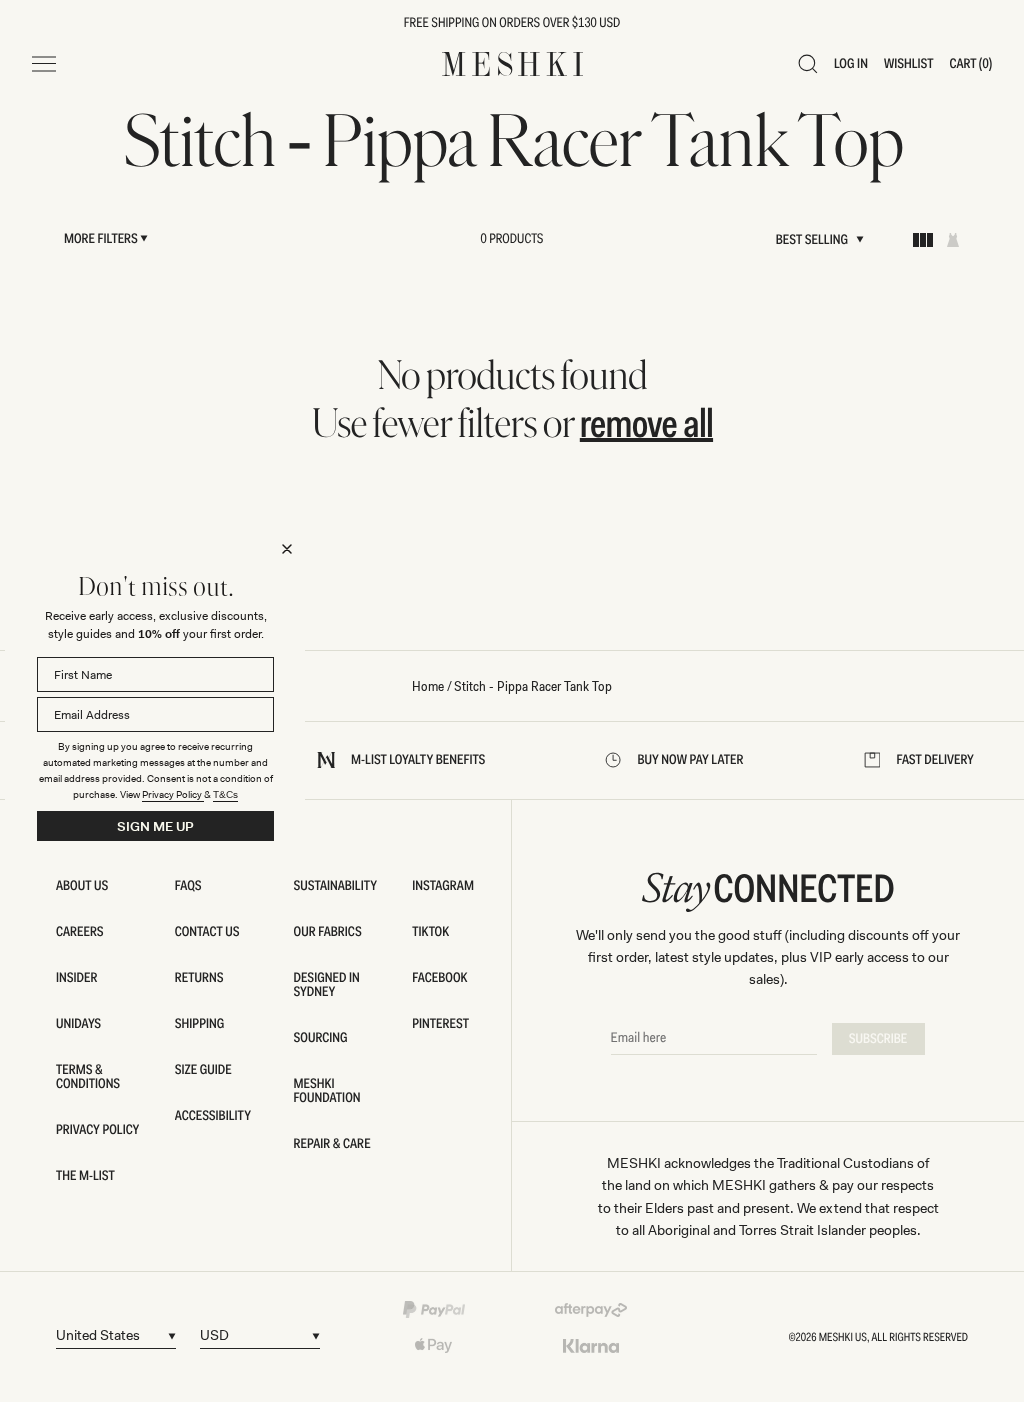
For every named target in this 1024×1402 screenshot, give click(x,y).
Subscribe (878, 1039)
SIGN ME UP (155, 826)
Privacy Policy (173, 794)
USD (214, 1335)
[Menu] (44, 64)
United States (98, 1335)
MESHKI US (843, 1337)
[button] (808, 64)
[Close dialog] (287, 549)
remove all (646, 423)
